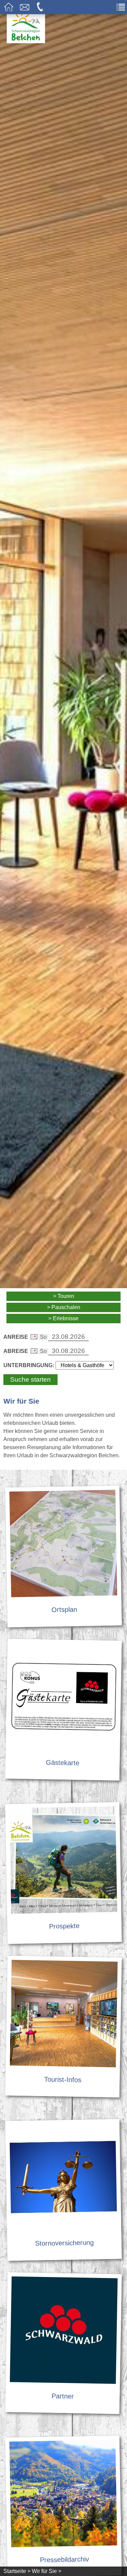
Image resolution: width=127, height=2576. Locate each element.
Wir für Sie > (47, 2571)
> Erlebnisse (63, 1318)
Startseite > (17, 2571)
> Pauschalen (64, 1307)
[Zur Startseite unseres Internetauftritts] (26, 41)
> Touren (64, 1296)
